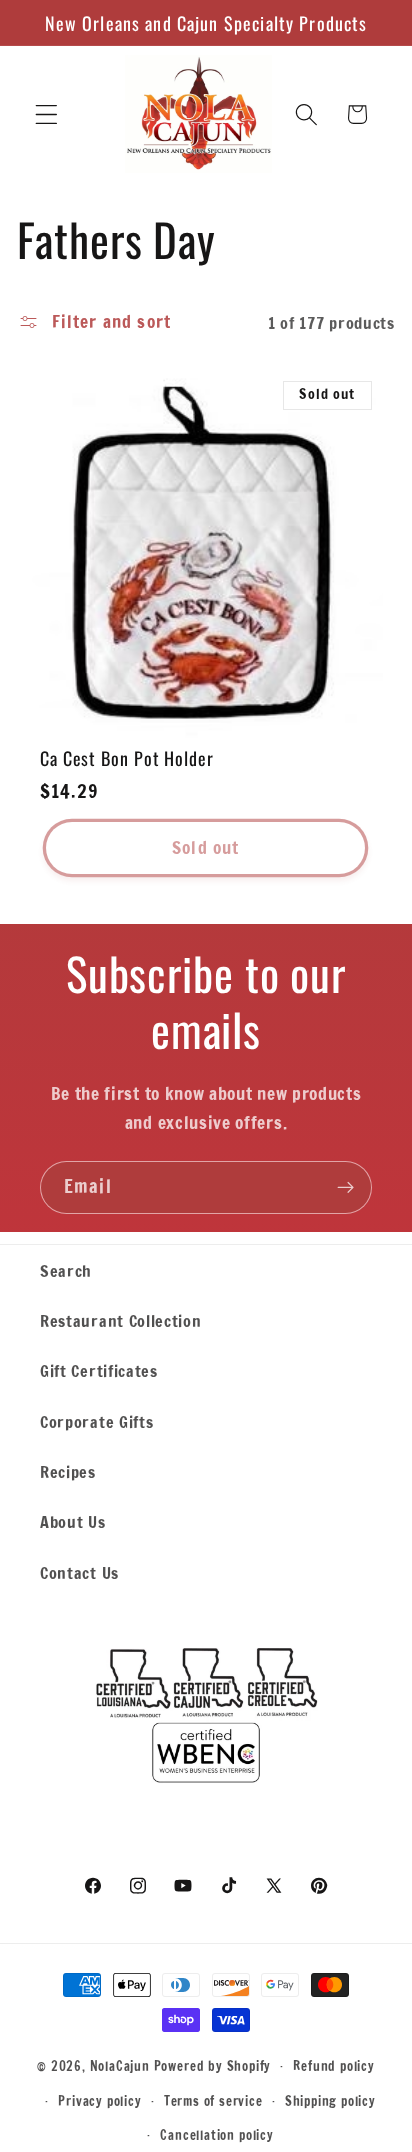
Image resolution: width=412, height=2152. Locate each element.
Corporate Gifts (96, 1421)
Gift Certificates (99, 1370)
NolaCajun (120, 2065)
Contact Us (79, 1572)
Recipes (68, 1471)
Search (66, 1270)
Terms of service (213, 2101)
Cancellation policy (216, 2135)
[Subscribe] (345, 1188)
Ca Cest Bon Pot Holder (127, 759)
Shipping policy (330, 2101)
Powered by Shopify (213, 2065)
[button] (46, 114)
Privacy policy (99, 2101)
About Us (73, 1521)
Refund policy (333, 2066)
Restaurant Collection (121, 1320)
